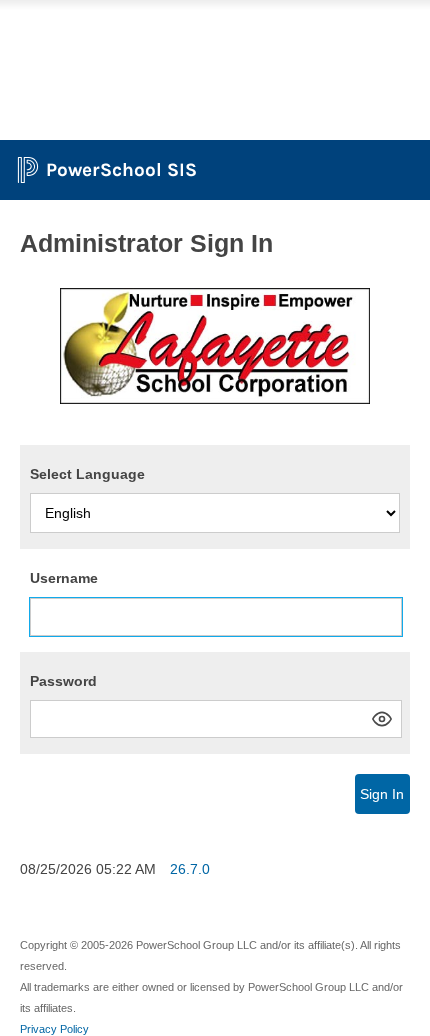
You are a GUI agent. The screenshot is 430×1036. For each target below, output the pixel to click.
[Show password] (382, 719)
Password (63, 681)
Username (64, 578)
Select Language (87, 474)
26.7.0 (190, 869)
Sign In (382, 794)
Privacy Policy (54, 1029)
